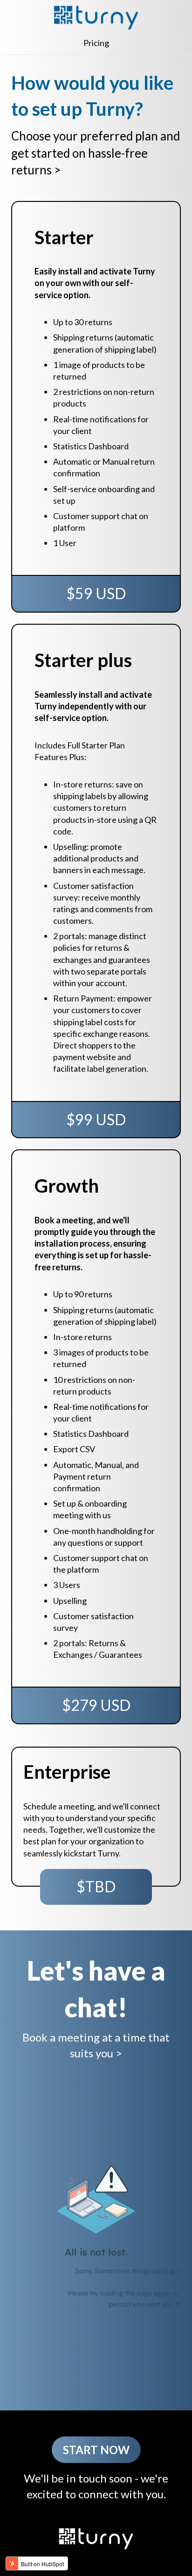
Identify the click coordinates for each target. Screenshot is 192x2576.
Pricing (96, 43)
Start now (96, 2450)
